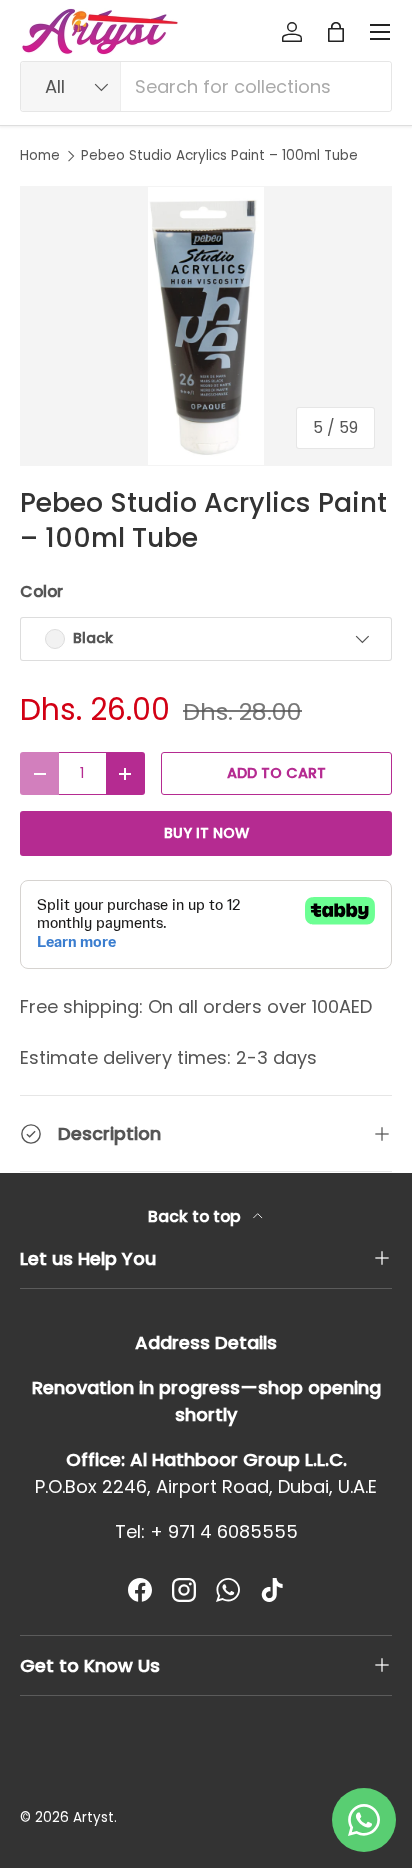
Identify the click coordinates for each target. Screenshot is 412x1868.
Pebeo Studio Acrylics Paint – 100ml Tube (219, 156)
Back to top (196, 1216)
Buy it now (206, 833)
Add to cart (276, 773)
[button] (336, 32)
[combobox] (206, 86)
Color (41, 591)
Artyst (93, 1817)
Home (40, 156)
